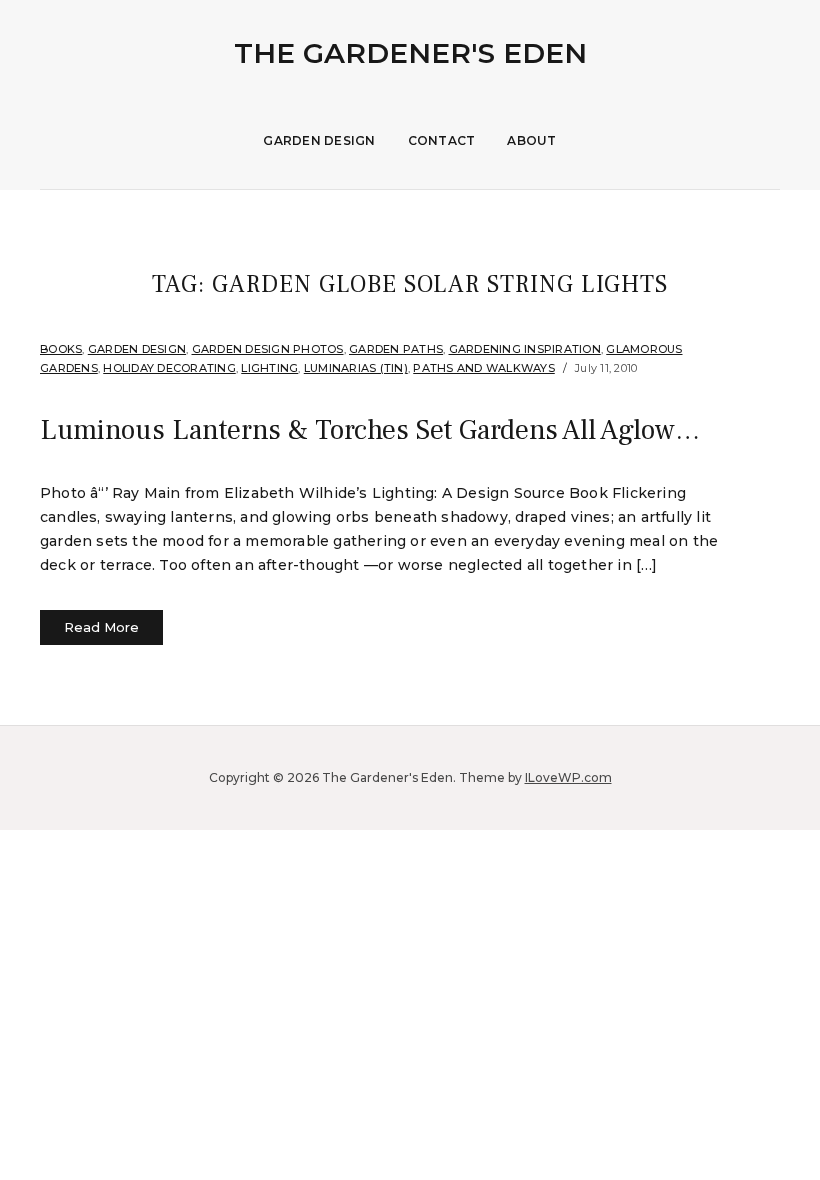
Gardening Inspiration (525, 349)
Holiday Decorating (169, 368)
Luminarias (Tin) (356, 368)
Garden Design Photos (268, 349)
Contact (442, 140)
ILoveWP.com (568, 777)
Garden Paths (396, 349)
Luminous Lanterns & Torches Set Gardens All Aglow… (370, 430)
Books (61, 349)
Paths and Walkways (484, 368)
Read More (101, 627)
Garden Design (319, 140)
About (531, 140)
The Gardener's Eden (410, 53)
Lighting (269, 368)
